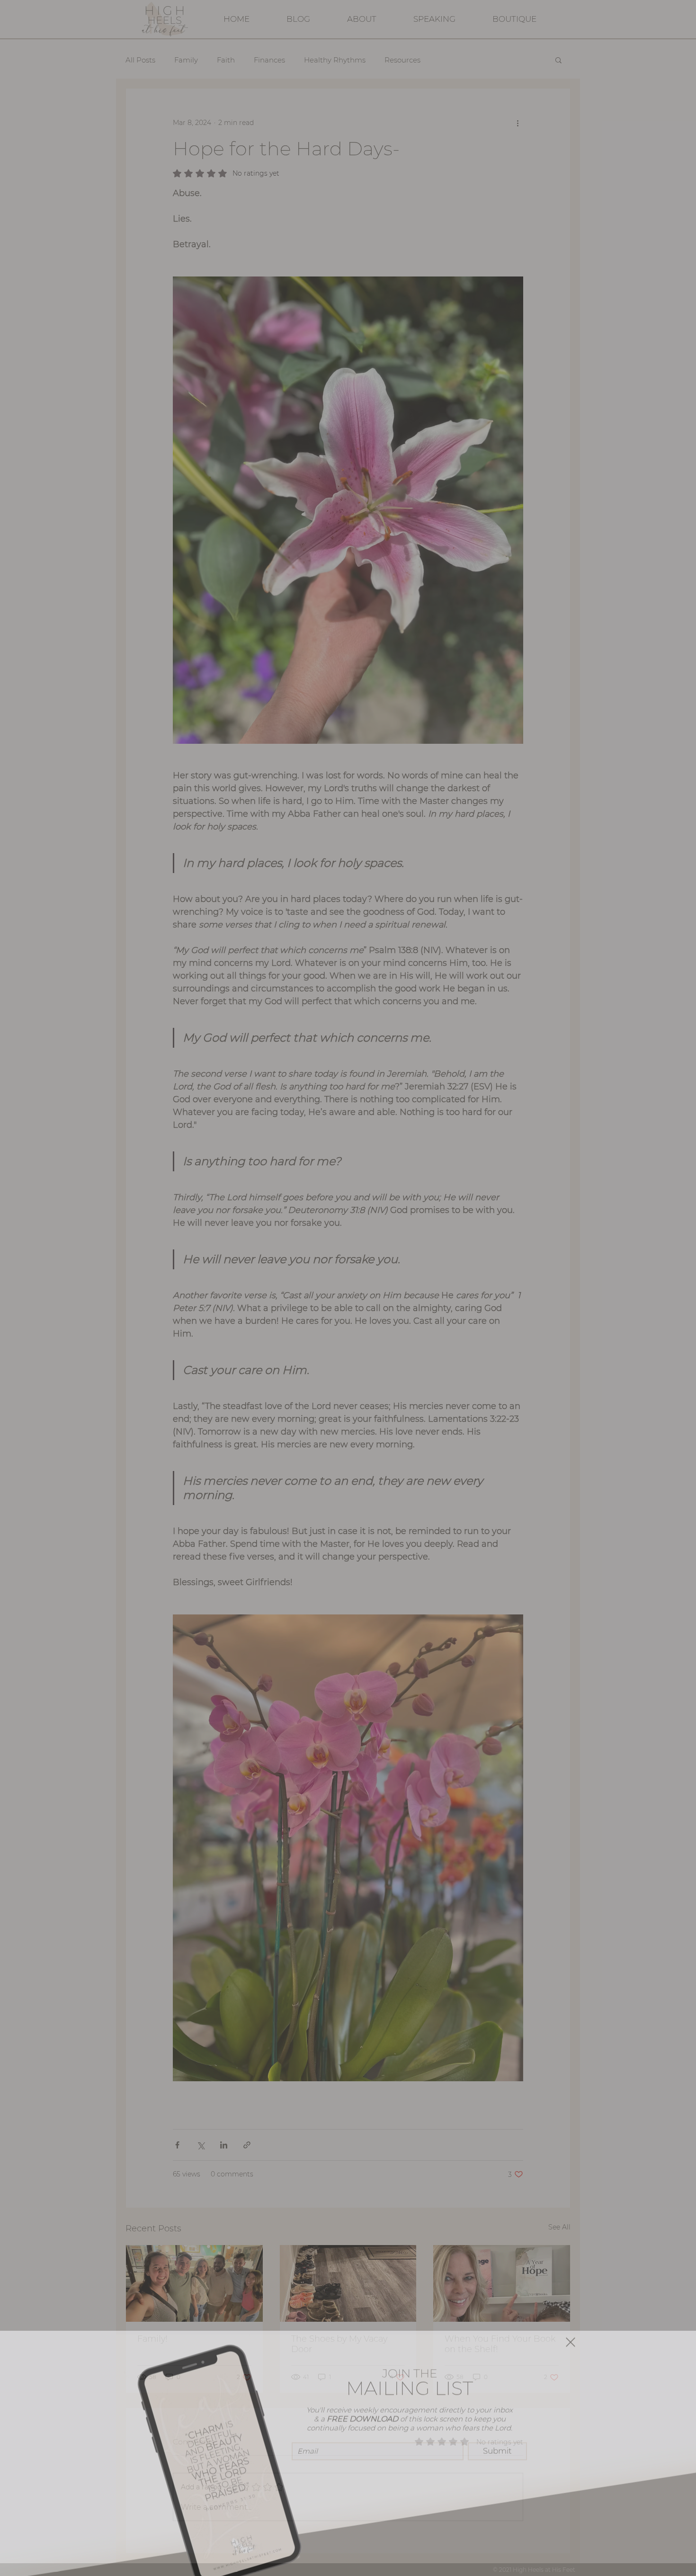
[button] (571, 2330)
